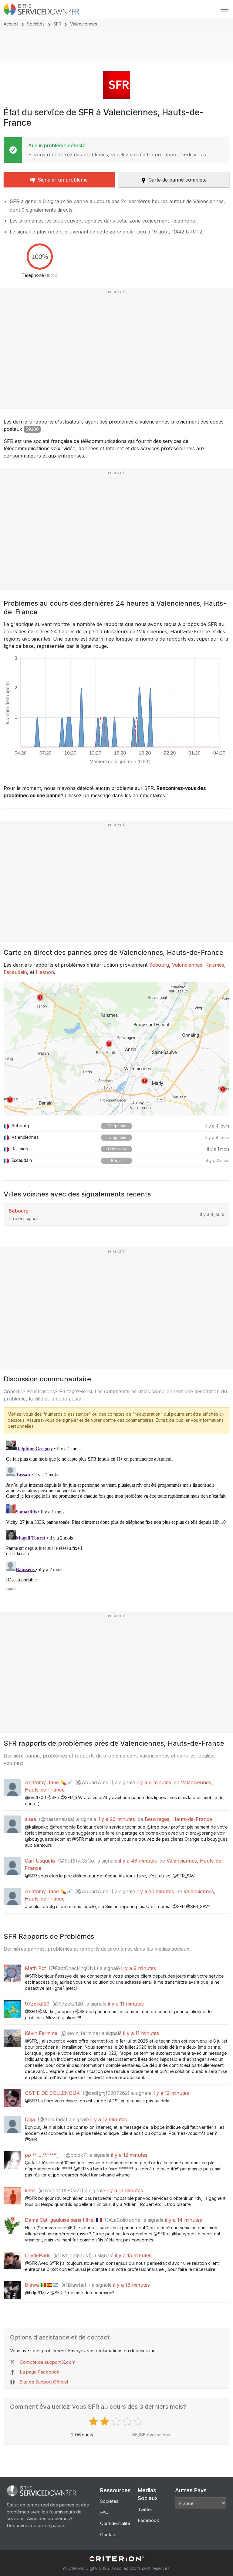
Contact (108, 2535)
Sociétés (36, 24)
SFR (57, 24)
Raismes (215, 965)
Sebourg (159, 965)
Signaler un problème (63, 180)
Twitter (145, 2509)
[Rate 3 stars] (117, 2421)
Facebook (148, 2520)
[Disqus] (116, 1514)
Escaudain (15, 972)
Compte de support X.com (48, 2362)
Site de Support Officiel (44, 2382)
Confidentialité (115, 2523)
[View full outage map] (116, 1049)
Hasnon (45, 972)
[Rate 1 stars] (94, 2421)
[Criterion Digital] (116, 2559)
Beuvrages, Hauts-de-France (178, 1819)
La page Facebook (39, 2372)
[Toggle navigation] (225, 9)
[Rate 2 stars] (105, 2421)
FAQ (104, 2512)
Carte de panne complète (177, 180)
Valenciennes (187, 965)
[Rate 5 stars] (139, 2421)
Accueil (11, 24)
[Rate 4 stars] (128, 2421)
